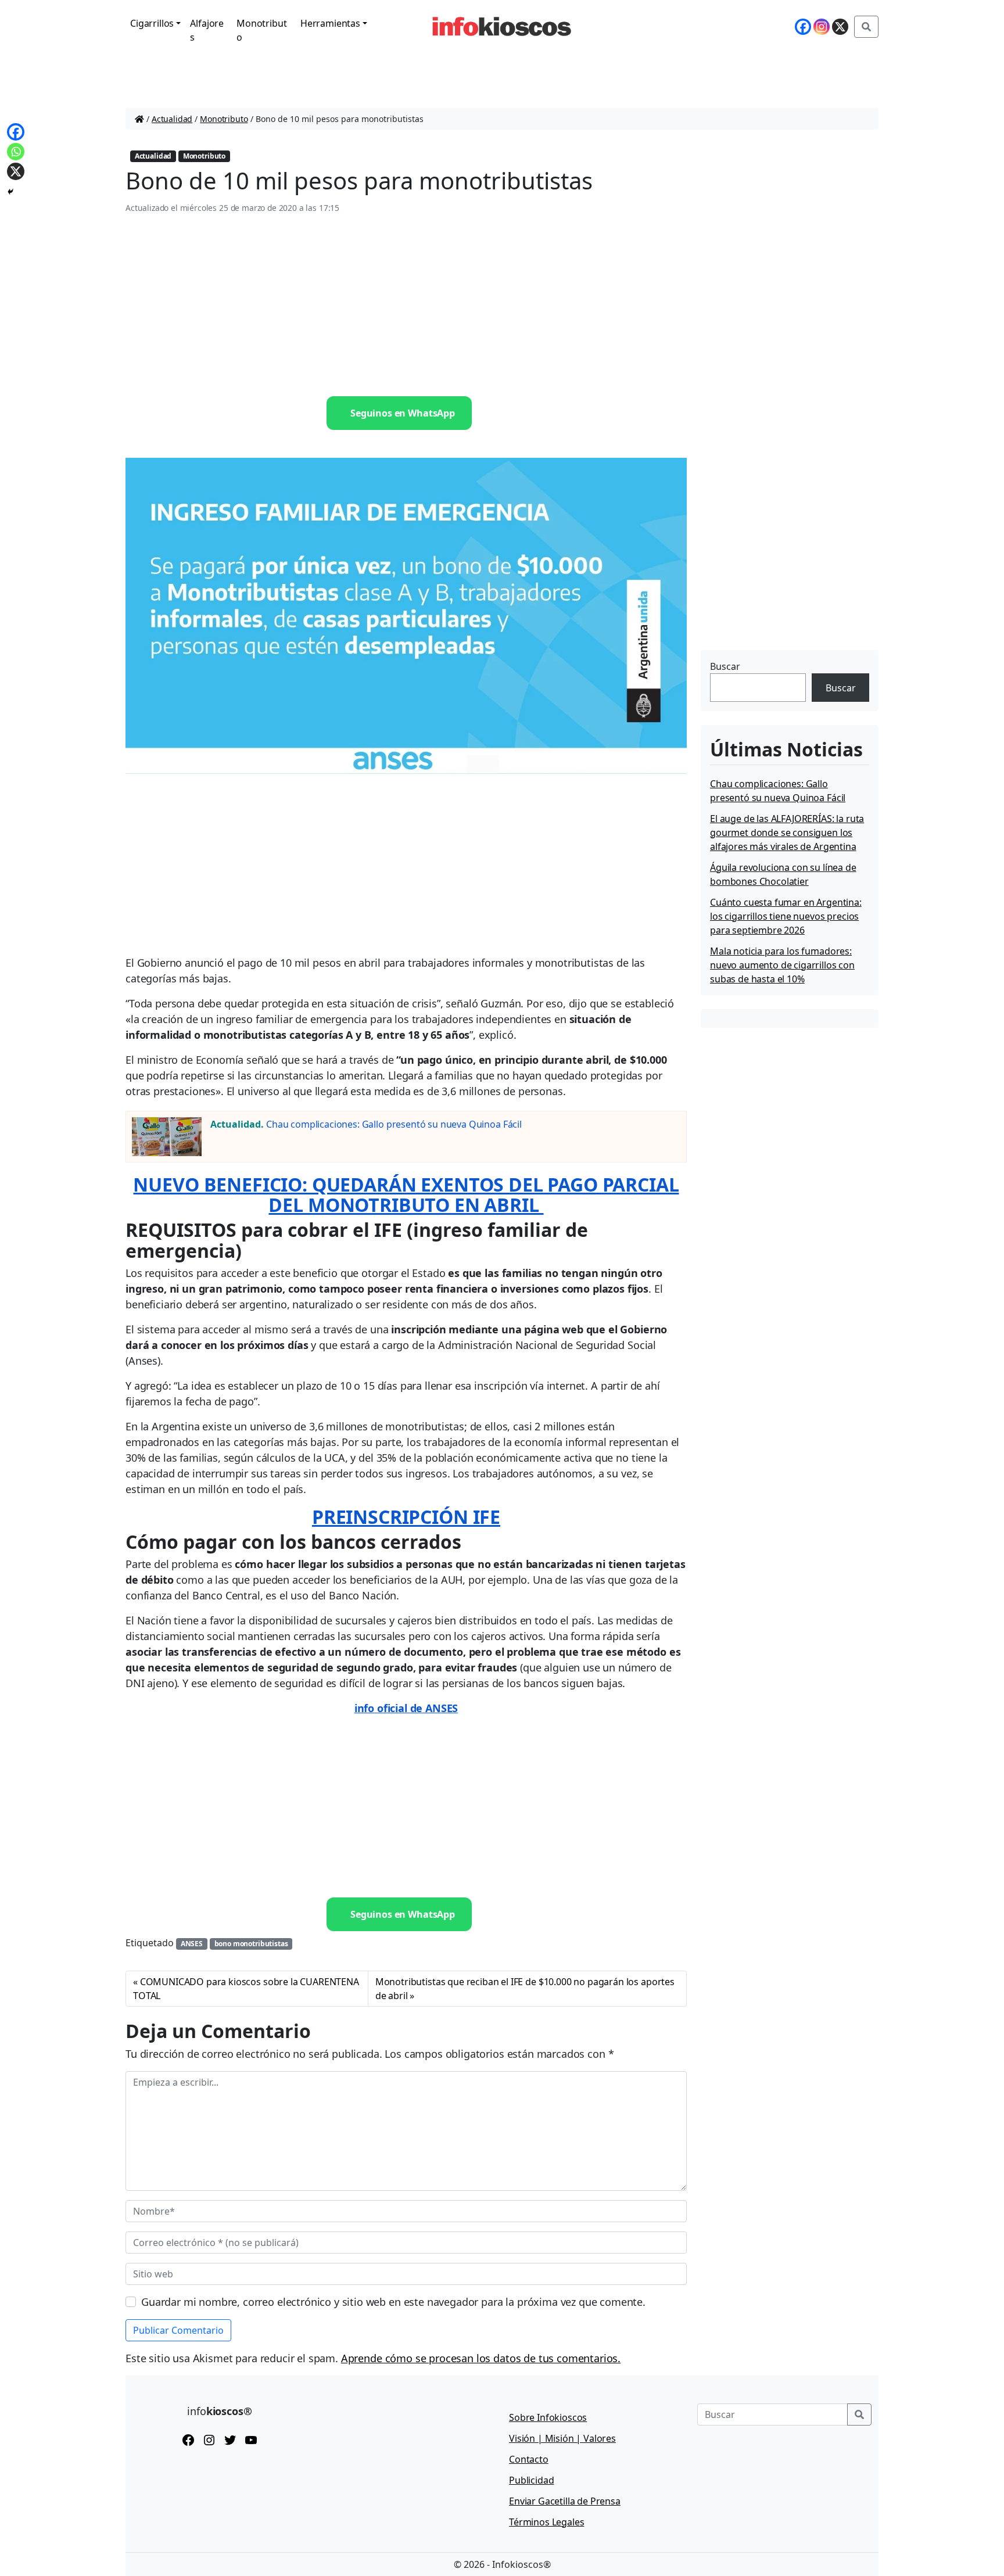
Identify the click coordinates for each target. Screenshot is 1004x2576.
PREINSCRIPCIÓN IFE (406, 1517)
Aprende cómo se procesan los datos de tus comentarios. (481, 2358)
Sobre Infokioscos (548, 2417)
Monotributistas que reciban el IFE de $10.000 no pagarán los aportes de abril (525, 1989)
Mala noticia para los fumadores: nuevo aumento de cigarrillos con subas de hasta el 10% (782, 965)
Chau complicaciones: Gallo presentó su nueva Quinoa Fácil (394, 1124)
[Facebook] (803, 27)
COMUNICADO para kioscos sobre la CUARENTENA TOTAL (246, 1989)
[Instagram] (822, 27)
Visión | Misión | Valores (562, 2438)
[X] (840, 27)
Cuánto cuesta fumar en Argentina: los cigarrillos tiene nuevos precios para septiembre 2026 (786, 916)
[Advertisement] (406, 306)
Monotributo (261, 30)
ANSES (192, 1944)
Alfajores (207, 30)
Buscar (725, 666)
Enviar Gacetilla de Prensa (565, 2501)
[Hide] (10, 192)
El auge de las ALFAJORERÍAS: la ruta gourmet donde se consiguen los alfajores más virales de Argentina (787, 833)
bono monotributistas (251, 1944)
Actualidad (172, 119)
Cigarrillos (152, 23)
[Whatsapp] (16, 152)
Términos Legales (546, 2522)
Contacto (529, 2459)
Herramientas (330, 23)
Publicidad (531, 2480)
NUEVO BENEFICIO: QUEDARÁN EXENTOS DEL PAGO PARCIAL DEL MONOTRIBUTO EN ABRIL (406, 1194)
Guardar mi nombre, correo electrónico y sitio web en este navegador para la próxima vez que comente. (393, 2302)
